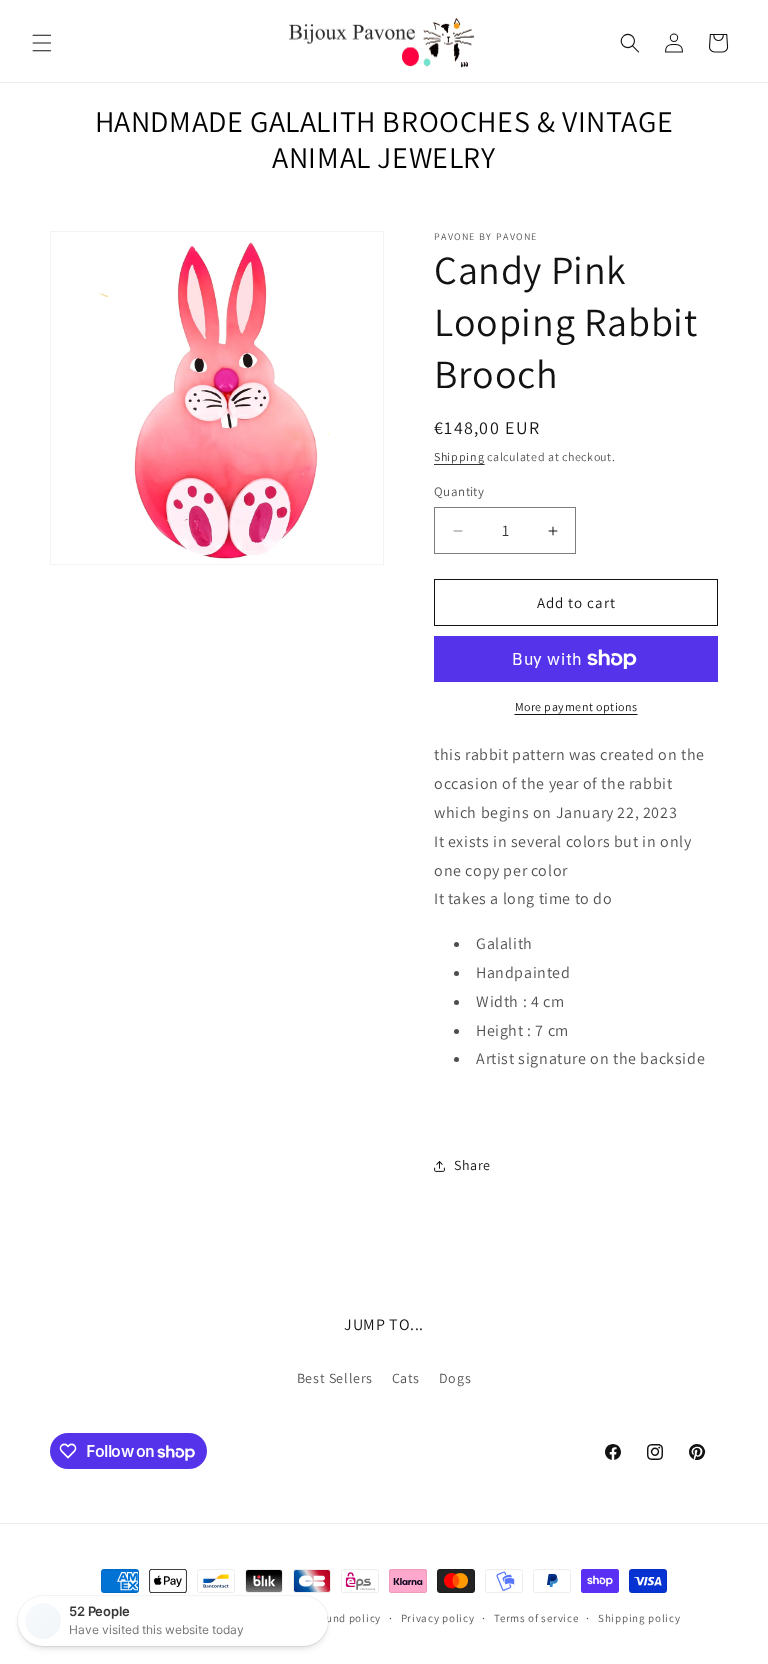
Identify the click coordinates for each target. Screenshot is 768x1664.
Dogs (455, 1378)
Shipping (459, 456)
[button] (42, 43)
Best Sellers (335, 1378)
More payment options (576, 706)
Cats (406, 1378)
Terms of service (536, 1618)
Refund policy (345, 1618)
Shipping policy (639, 1618)
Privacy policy (438, 1618)
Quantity (459, 491)
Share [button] (472, 1165)
